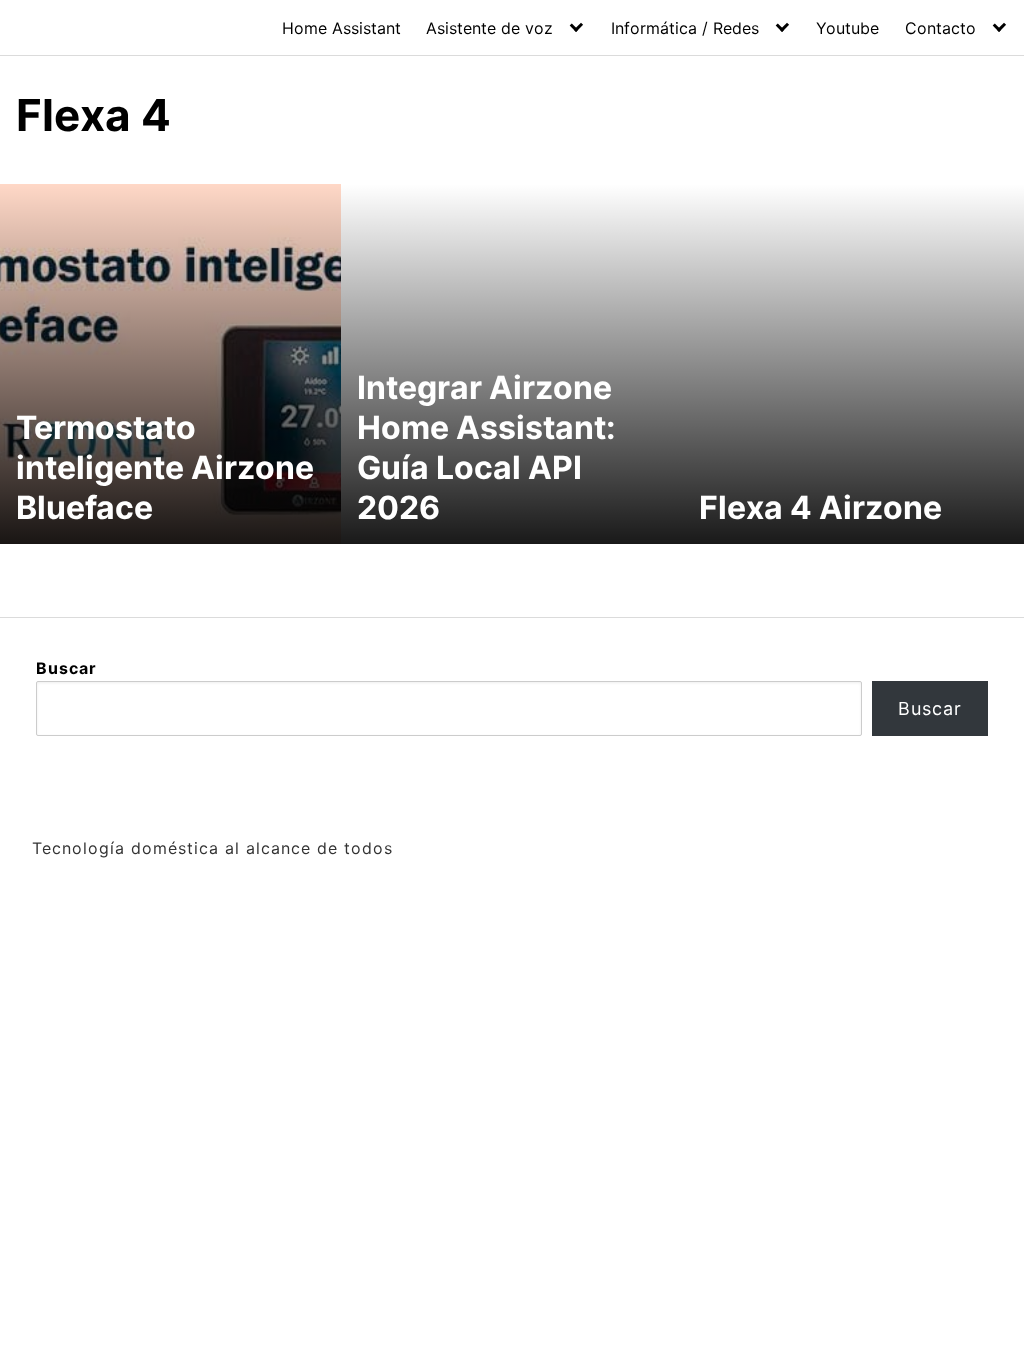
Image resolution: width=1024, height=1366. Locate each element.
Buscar (66, 668)
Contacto (940, 28)
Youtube (847, 28)
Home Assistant (341, 28)
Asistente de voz (489, 28)
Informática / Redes (685, 28)
